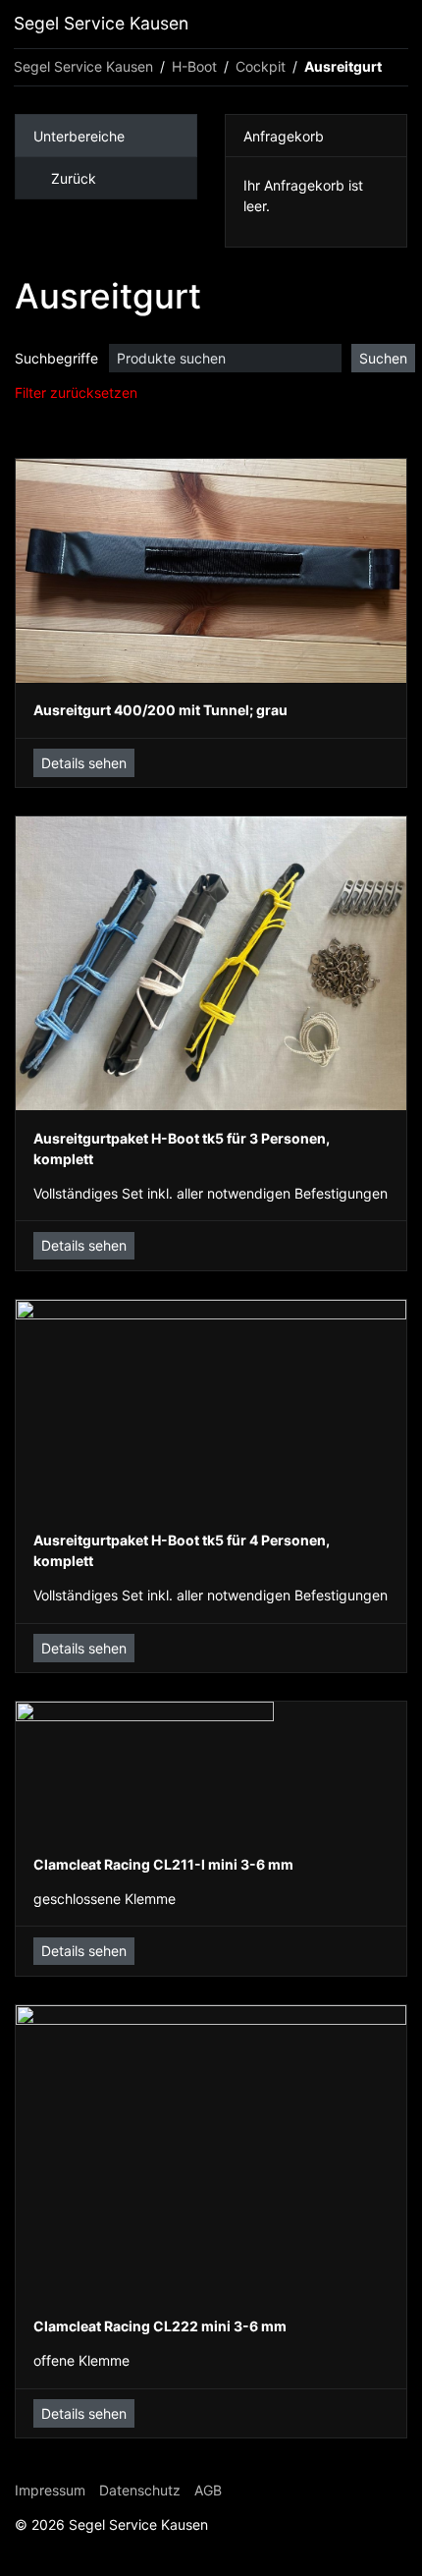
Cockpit (261, 66)
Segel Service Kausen (101, 23)
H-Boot (194, 66)
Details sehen (84, 763)
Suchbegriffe (56, 358)
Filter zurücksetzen (76, 392)
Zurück (74, 178)
